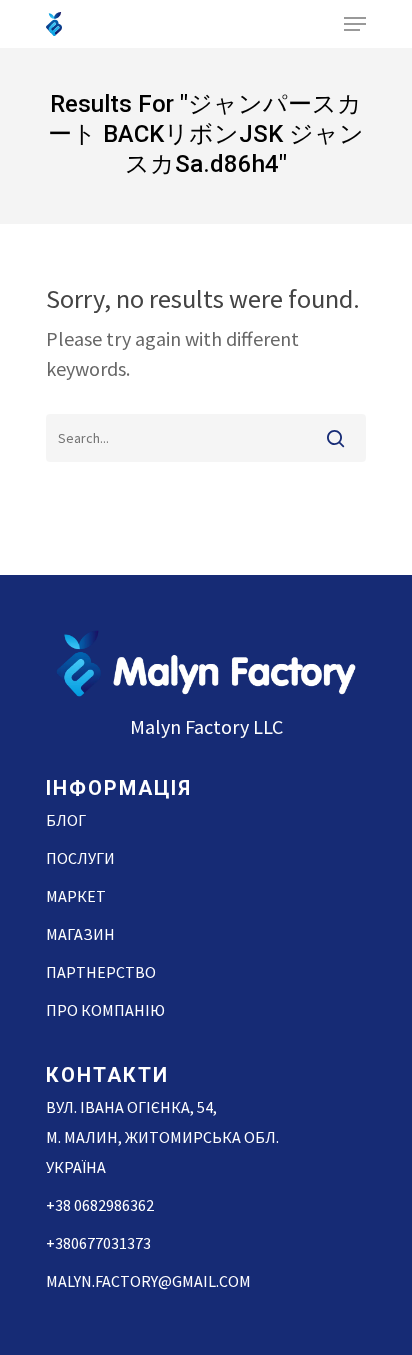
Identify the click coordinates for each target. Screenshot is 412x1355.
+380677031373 (98, 1243)
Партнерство (101, 972)
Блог (66, 820)
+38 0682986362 (100, 1205)
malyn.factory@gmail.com (148, 1281)
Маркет (76, 896)
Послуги (80, 858)
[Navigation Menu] (355, 24)
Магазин (80, 934)
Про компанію (105, 1010)
